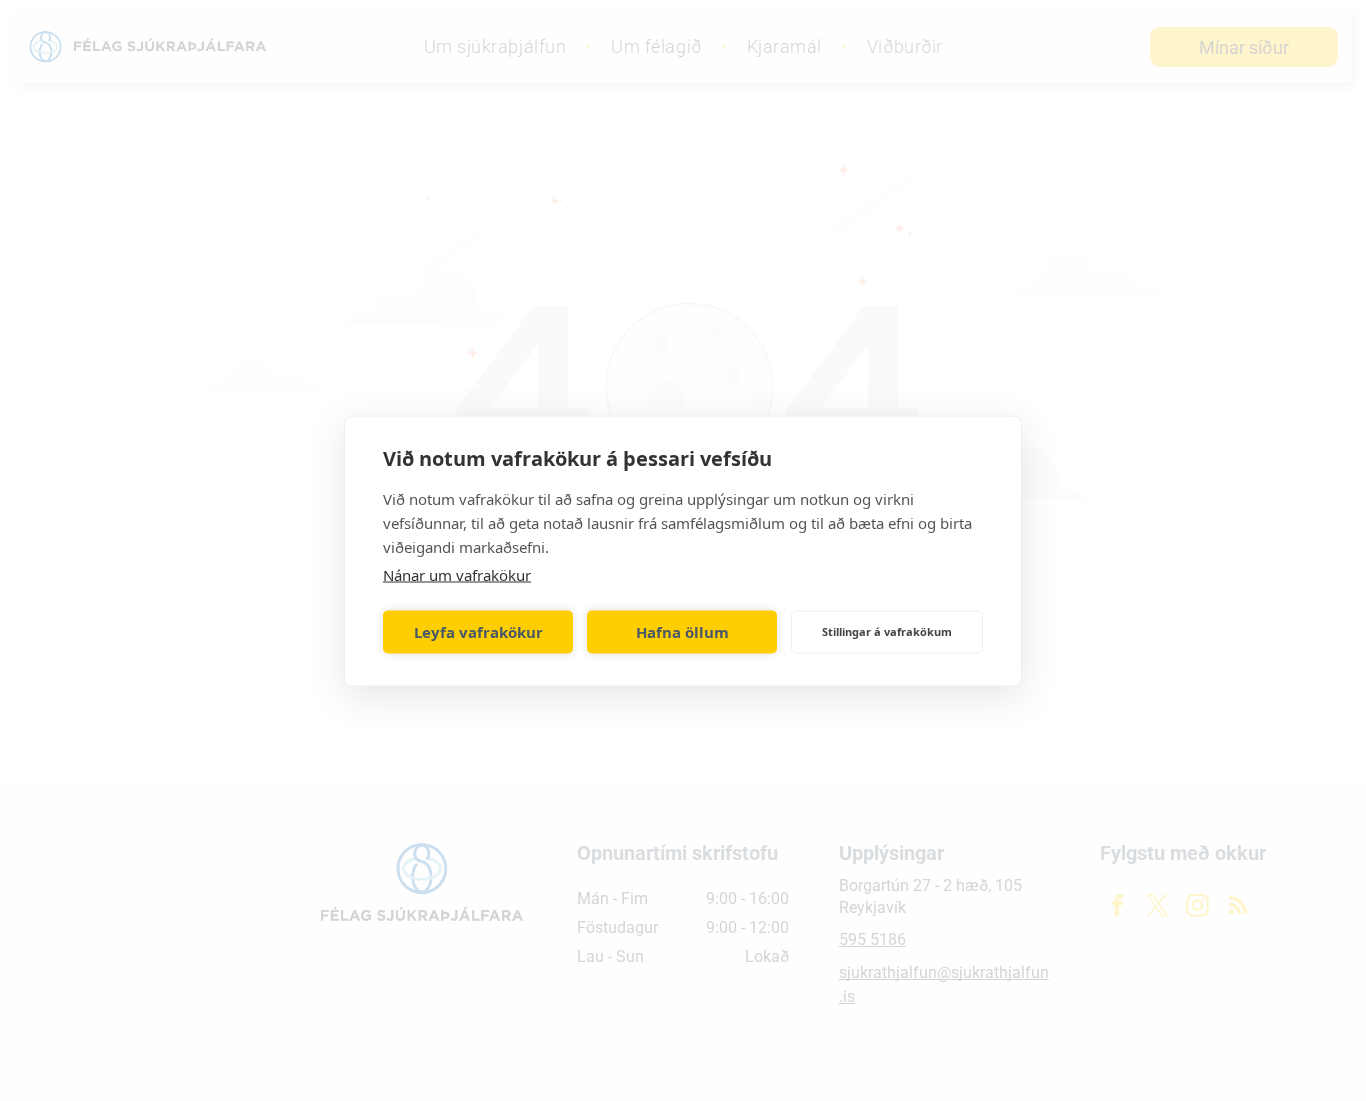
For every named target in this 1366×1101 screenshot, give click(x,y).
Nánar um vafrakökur (457, 574)
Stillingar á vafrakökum (887, 631)
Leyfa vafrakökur (478, 632)
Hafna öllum (682, 632)
